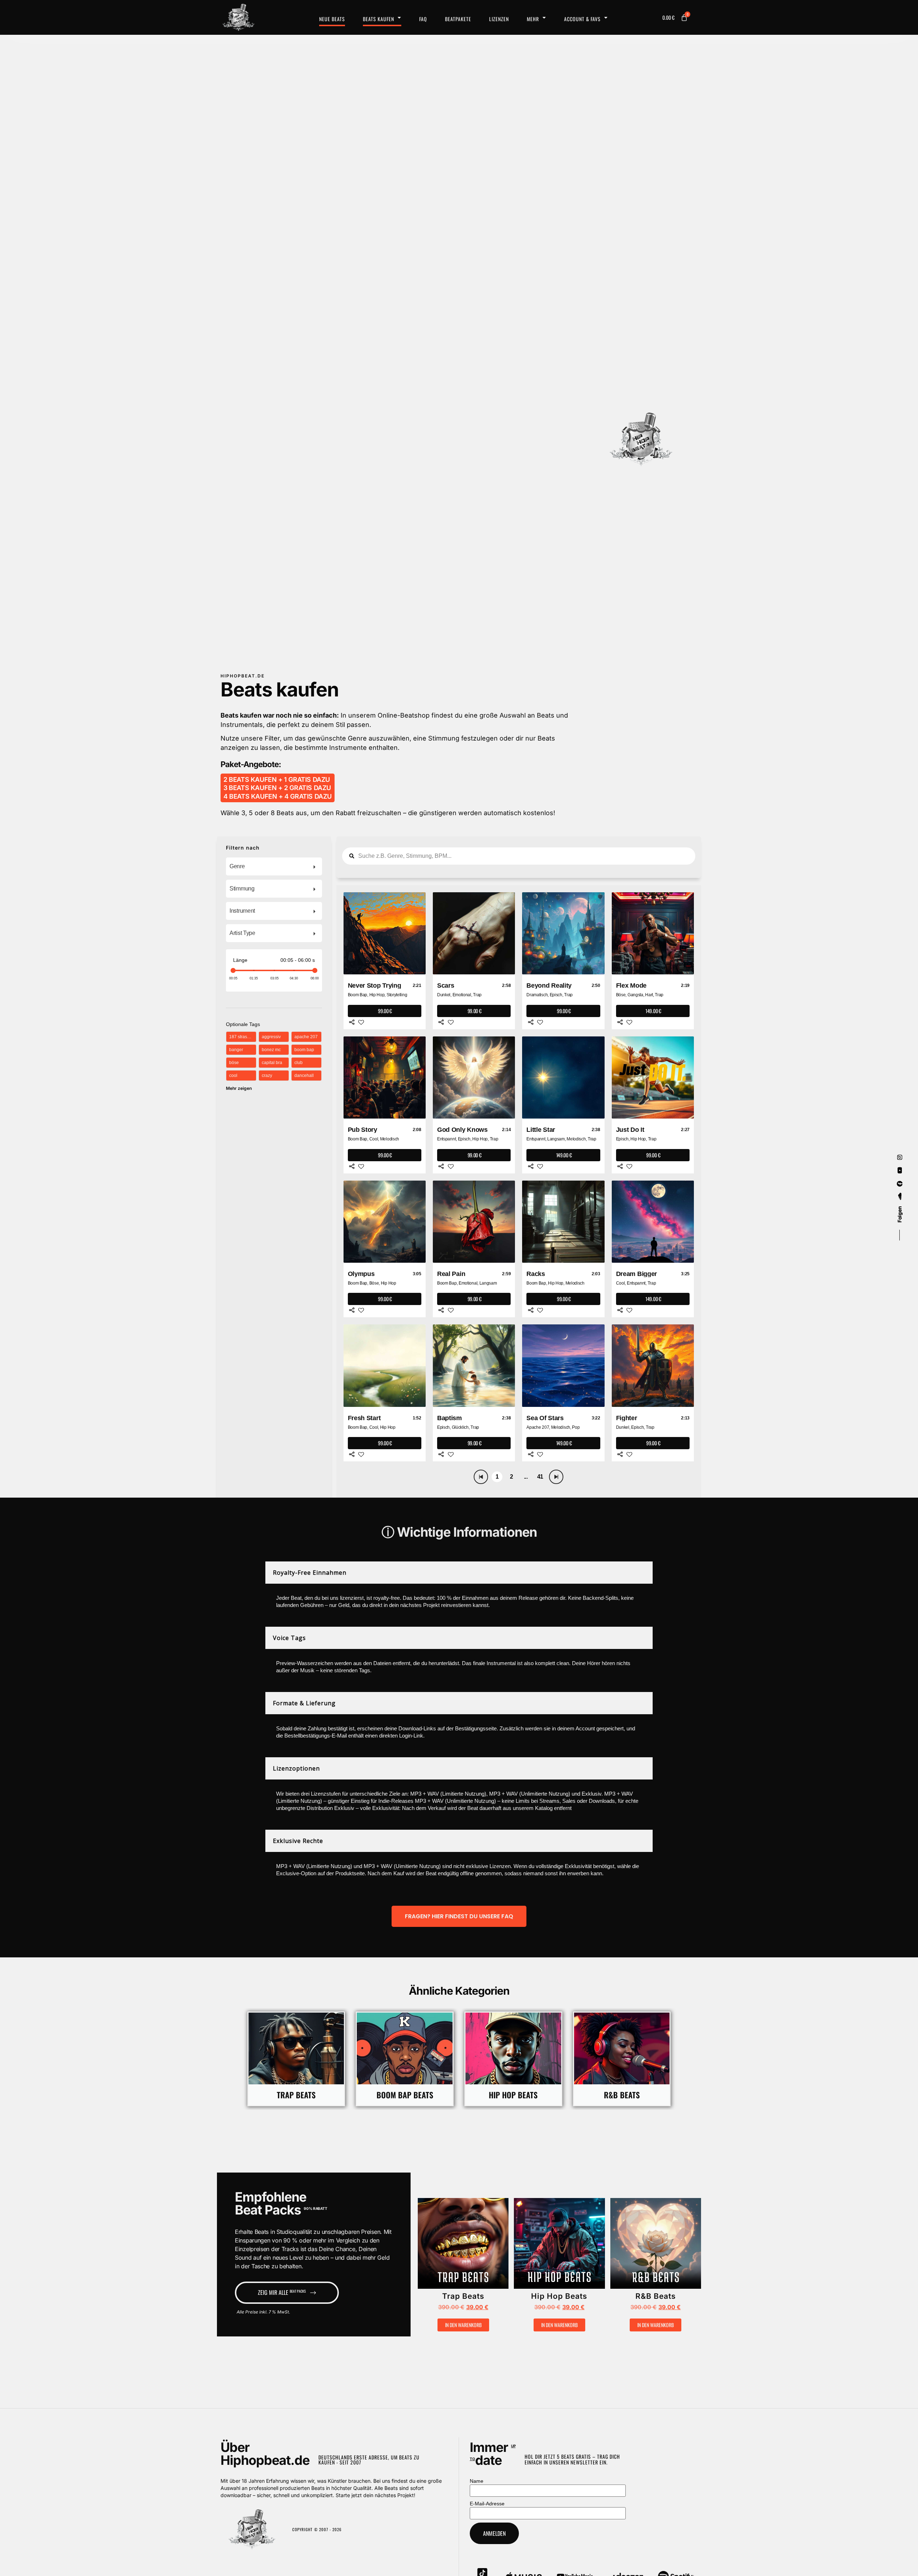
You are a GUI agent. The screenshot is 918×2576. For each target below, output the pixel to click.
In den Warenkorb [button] (463, 2325)
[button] (442, 2247)
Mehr (533, 19)
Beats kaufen (378, 19)
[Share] (352, 1022)
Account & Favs (582, 19)
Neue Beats (332, 19)
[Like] (361, 1022)
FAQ (423, 19)
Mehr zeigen (239, 1088)
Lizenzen (499, 19)
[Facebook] (900, 1184)
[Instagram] (900, 1157)
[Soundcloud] (900, 1197)
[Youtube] (900, 1171)
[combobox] (274, 866)
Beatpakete (458, 19)
